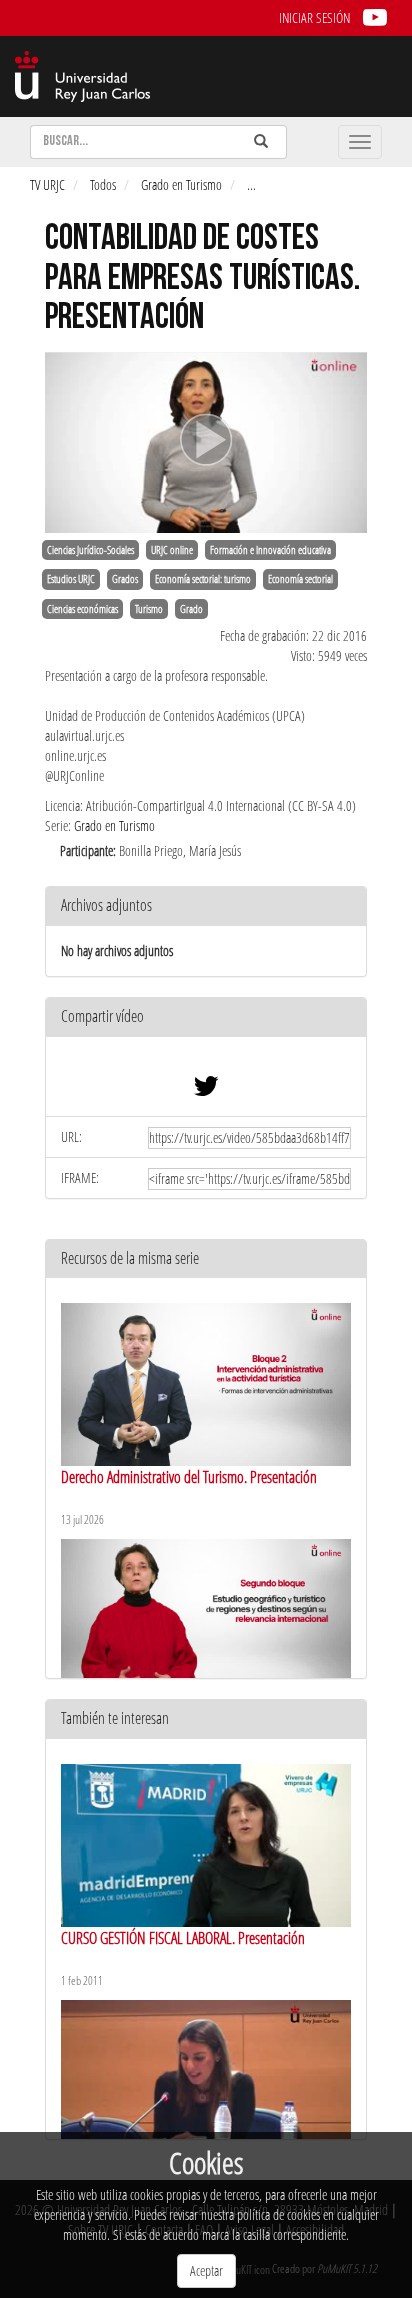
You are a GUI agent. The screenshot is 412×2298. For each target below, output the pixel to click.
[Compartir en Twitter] (206, 1090)
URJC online (172, 550)
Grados (125, 579)
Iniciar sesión (314, 17)
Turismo (149, 609)
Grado (191, 609)
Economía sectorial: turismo (203, 579)
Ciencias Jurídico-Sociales (90, 550)
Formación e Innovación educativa (270, 550)
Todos (103, 184)
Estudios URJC (71, 579)
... (251, 184)
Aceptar (206, 2270)
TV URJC (47, 184)
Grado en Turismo (181, 184)
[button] (206, 1017)
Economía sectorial (300, 579)
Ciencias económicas (82, 609)
